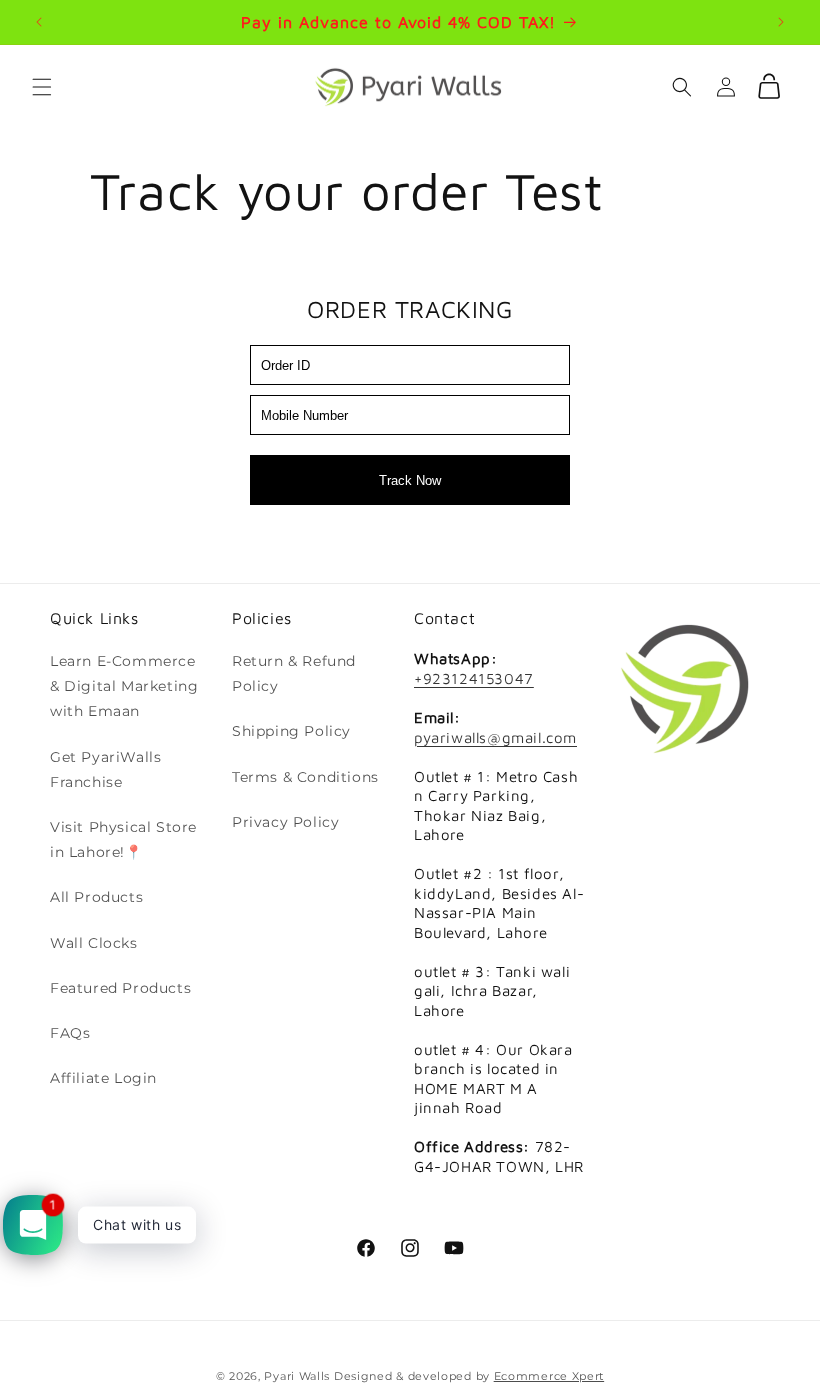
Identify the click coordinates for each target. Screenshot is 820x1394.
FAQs (70, 1033)
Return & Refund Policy (294, 673)
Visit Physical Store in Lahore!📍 (123, 839)
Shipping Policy (291, 731)
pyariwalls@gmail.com (495, 737)
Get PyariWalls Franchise (105, 769)
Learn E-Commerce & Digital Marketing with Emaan (124, 686)
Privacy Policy (285, 822)
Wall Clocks (94, 943)
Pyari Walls (297, 1376)
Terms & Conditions (305, 777)
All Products (96, 897)
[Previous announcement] (39, 22)
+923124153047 (474, 678)
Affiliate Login (103, 1078)
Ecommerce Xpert (549, 1376)
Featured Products (120, 988)
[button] (42, 87)
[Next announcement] (781, 22)
